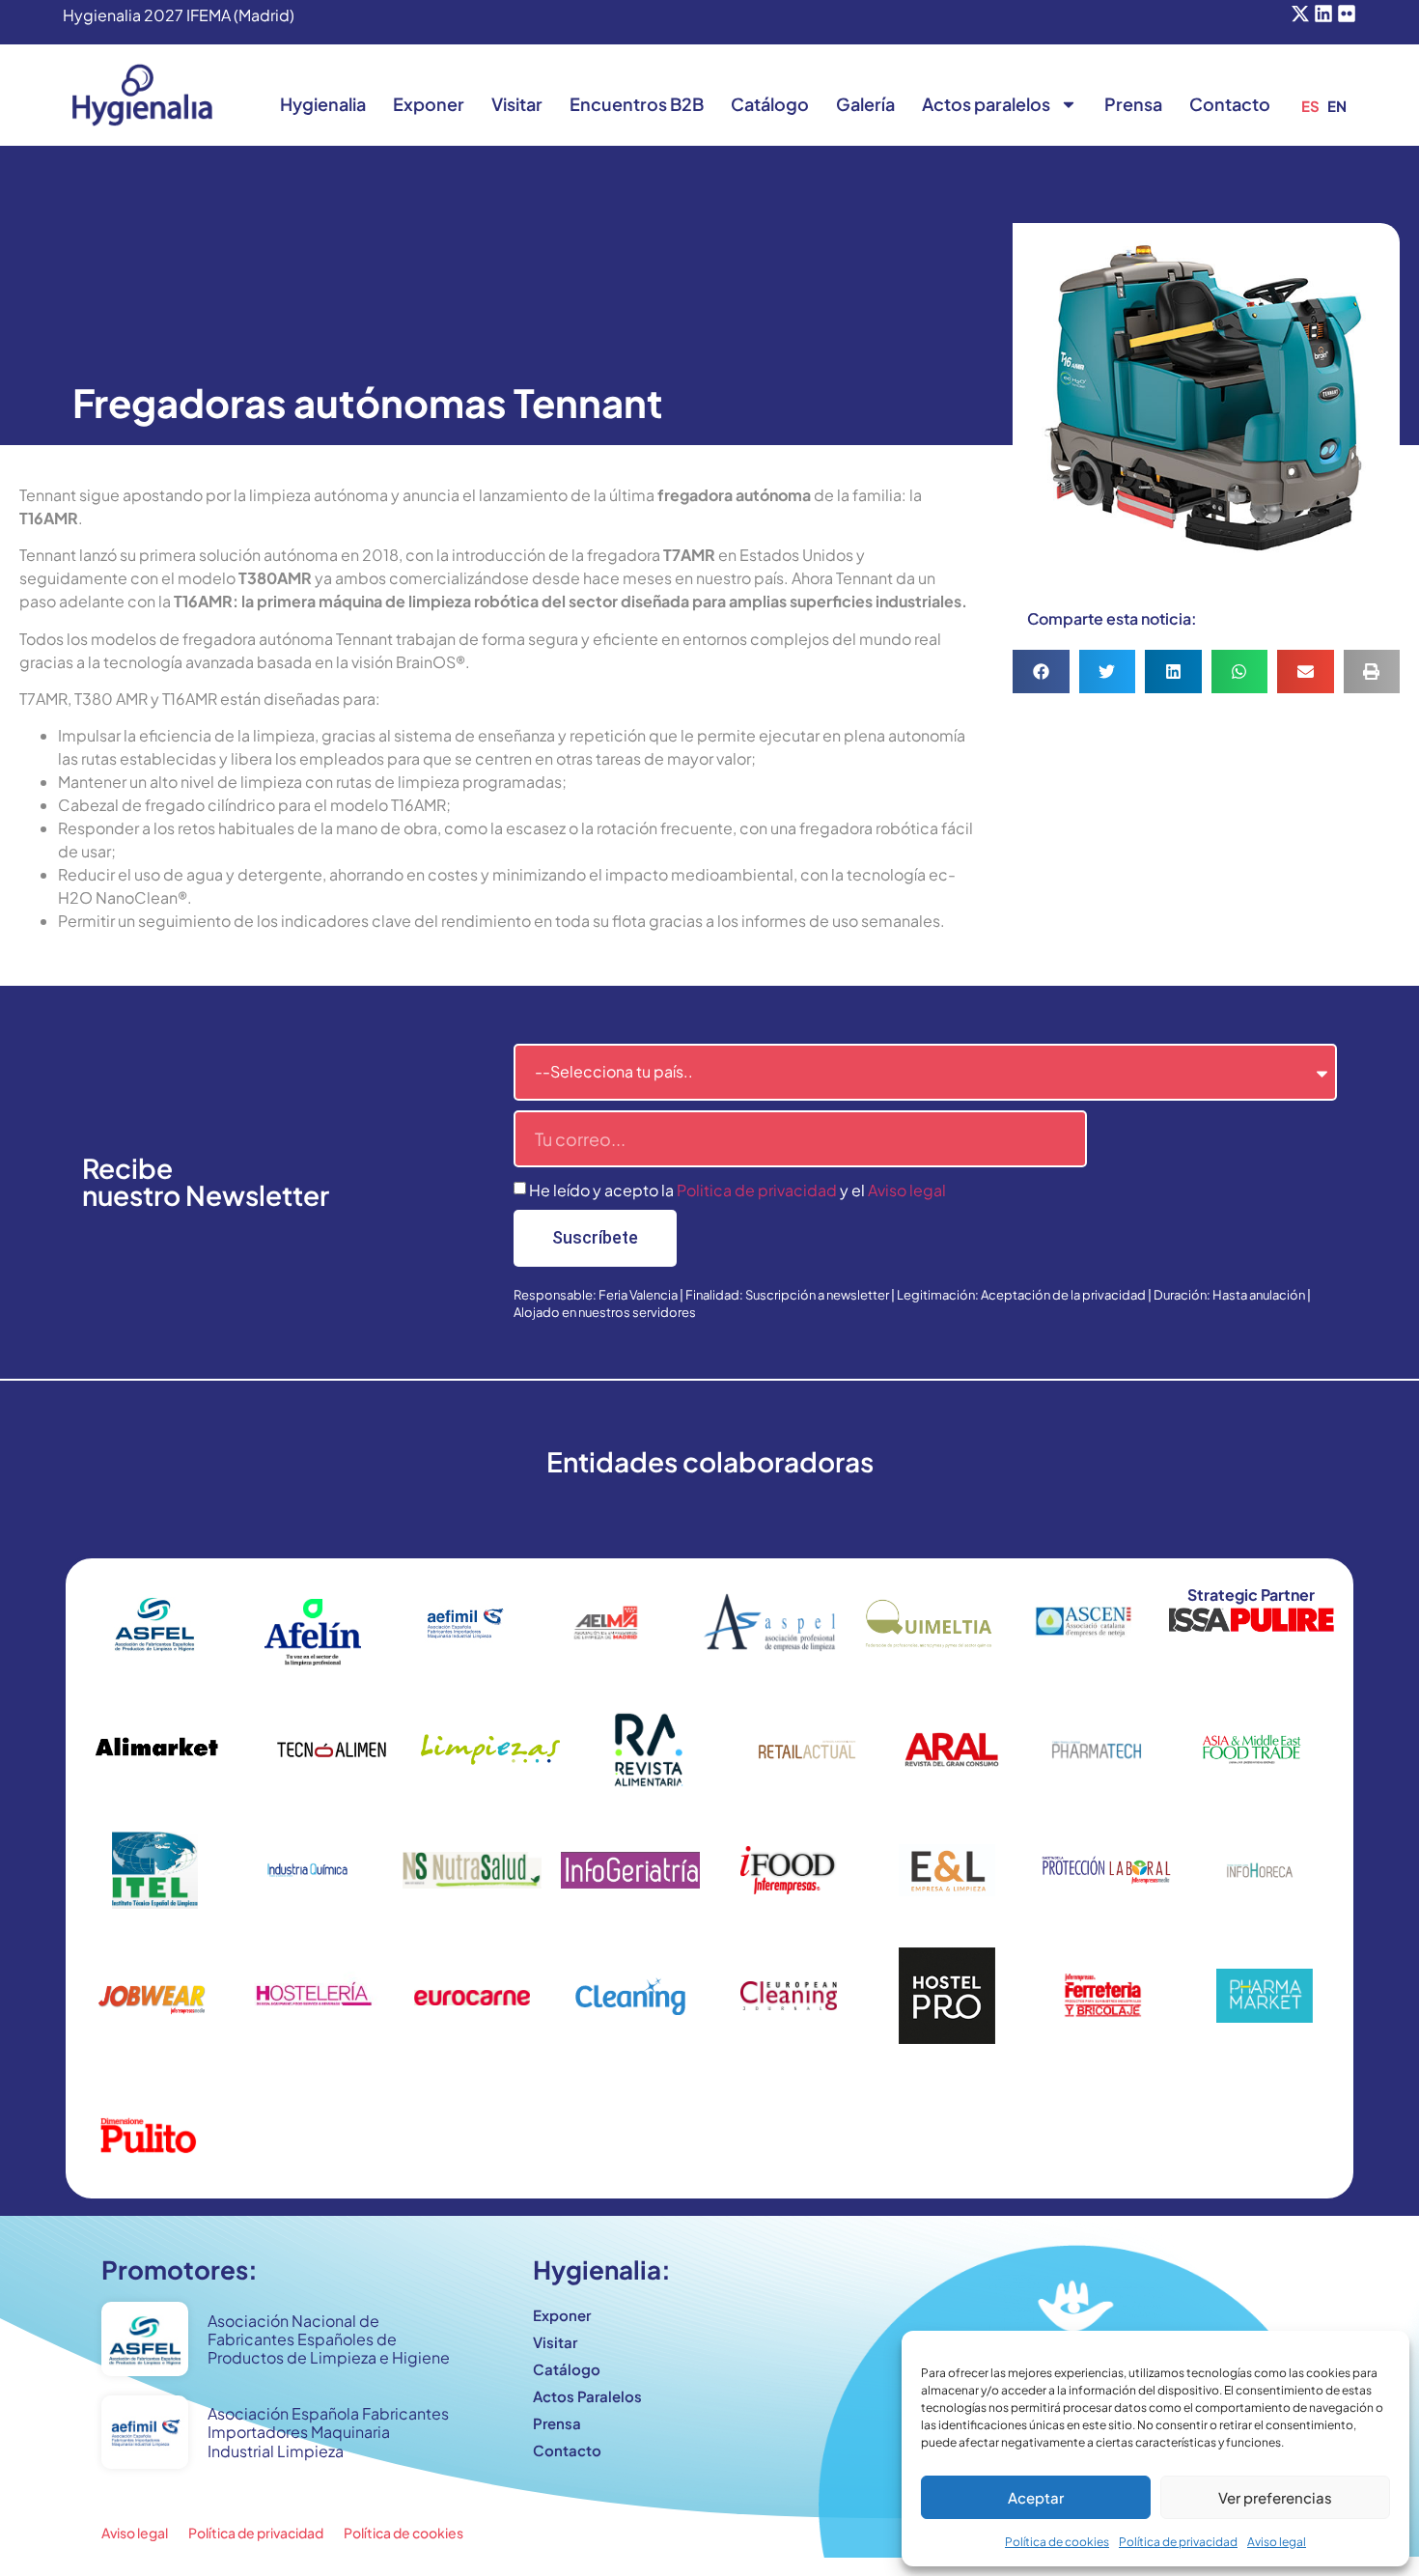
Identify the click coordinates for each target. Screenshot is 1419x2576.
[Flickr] (1347, 14)
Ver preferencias (1275, 2497)
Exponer (429, 104)
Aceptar (1036, 2497)
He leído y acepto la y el (737, 1190)
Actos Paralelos (587, 2396)
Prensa (1133, 104)
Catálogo (770, 104)
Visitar (517, 104)
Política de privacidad (1178, 2542)
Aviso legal (1277, 2542)
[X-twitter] (1300, 14)
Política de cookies (1057, 2542)
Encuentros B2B (637, 104)
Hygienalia (323, 104)
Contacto (1230, 104)
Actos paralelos (986, 104)
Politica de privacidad (757, 1190)
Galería (865, 104)
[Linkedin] (1323, 14)
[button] (1041, 672)
